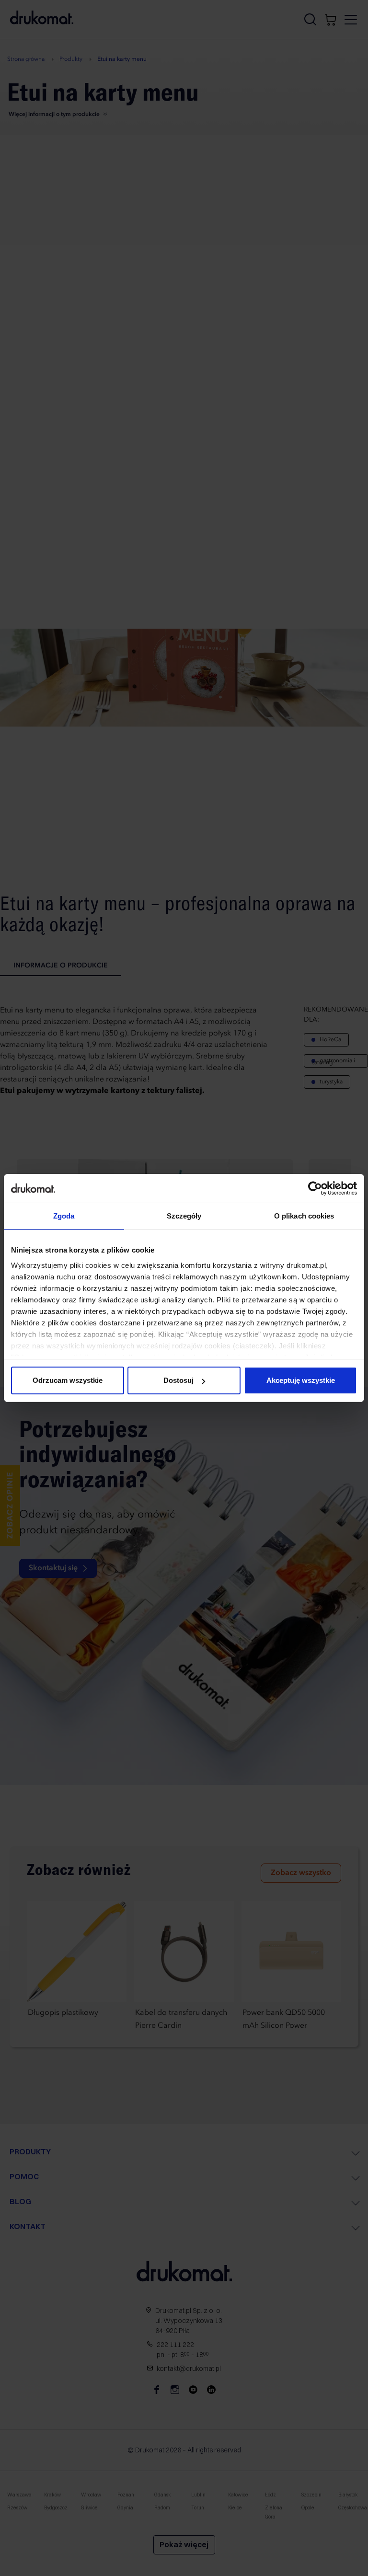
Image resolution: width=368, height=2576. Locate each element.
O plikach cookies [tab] (304, 1216)
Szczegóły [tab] (184, 1216)
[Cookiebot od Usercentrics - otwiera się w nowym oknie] (315, 1188)
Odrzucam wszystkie (68, 1380)
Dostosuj (178, 1380)
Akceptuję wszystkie (301, 1380)
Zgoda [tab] (64, 1216)
